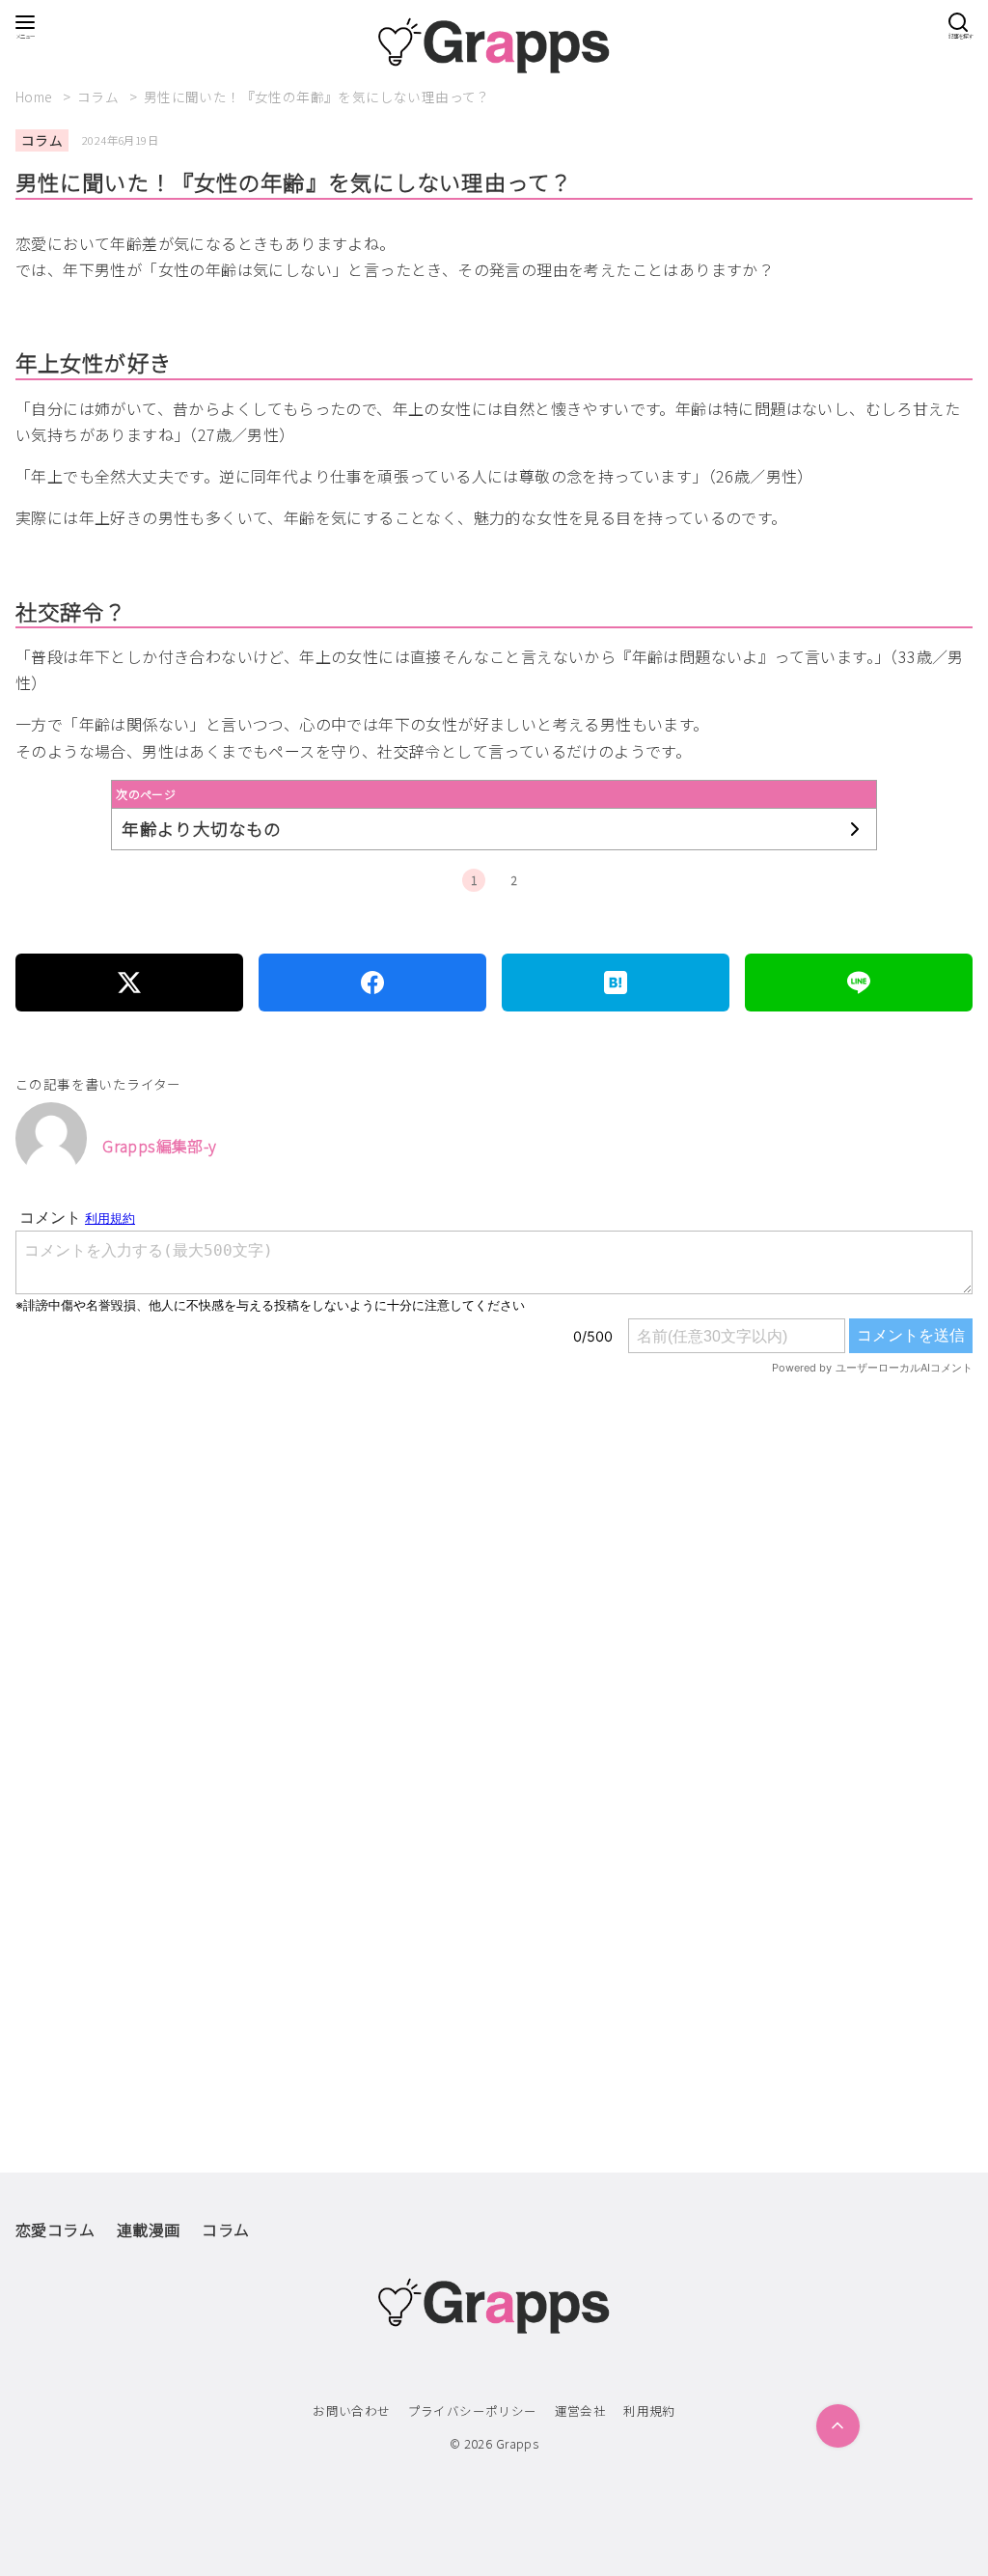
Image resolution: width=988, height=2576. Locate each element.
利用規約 (649, 2410)
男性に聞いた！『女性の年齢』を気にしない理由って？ (317, 97)
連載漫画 (149, 2230)
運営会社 (581, 2410)
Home (36, 97)
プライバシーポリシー (473, 2410)
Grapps (517, 2443)
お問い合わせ (351, 2410)
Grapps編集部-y (159, 1146)
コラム (100, 97)
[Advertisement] (494, 1637)
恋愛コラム (55, 2230)
